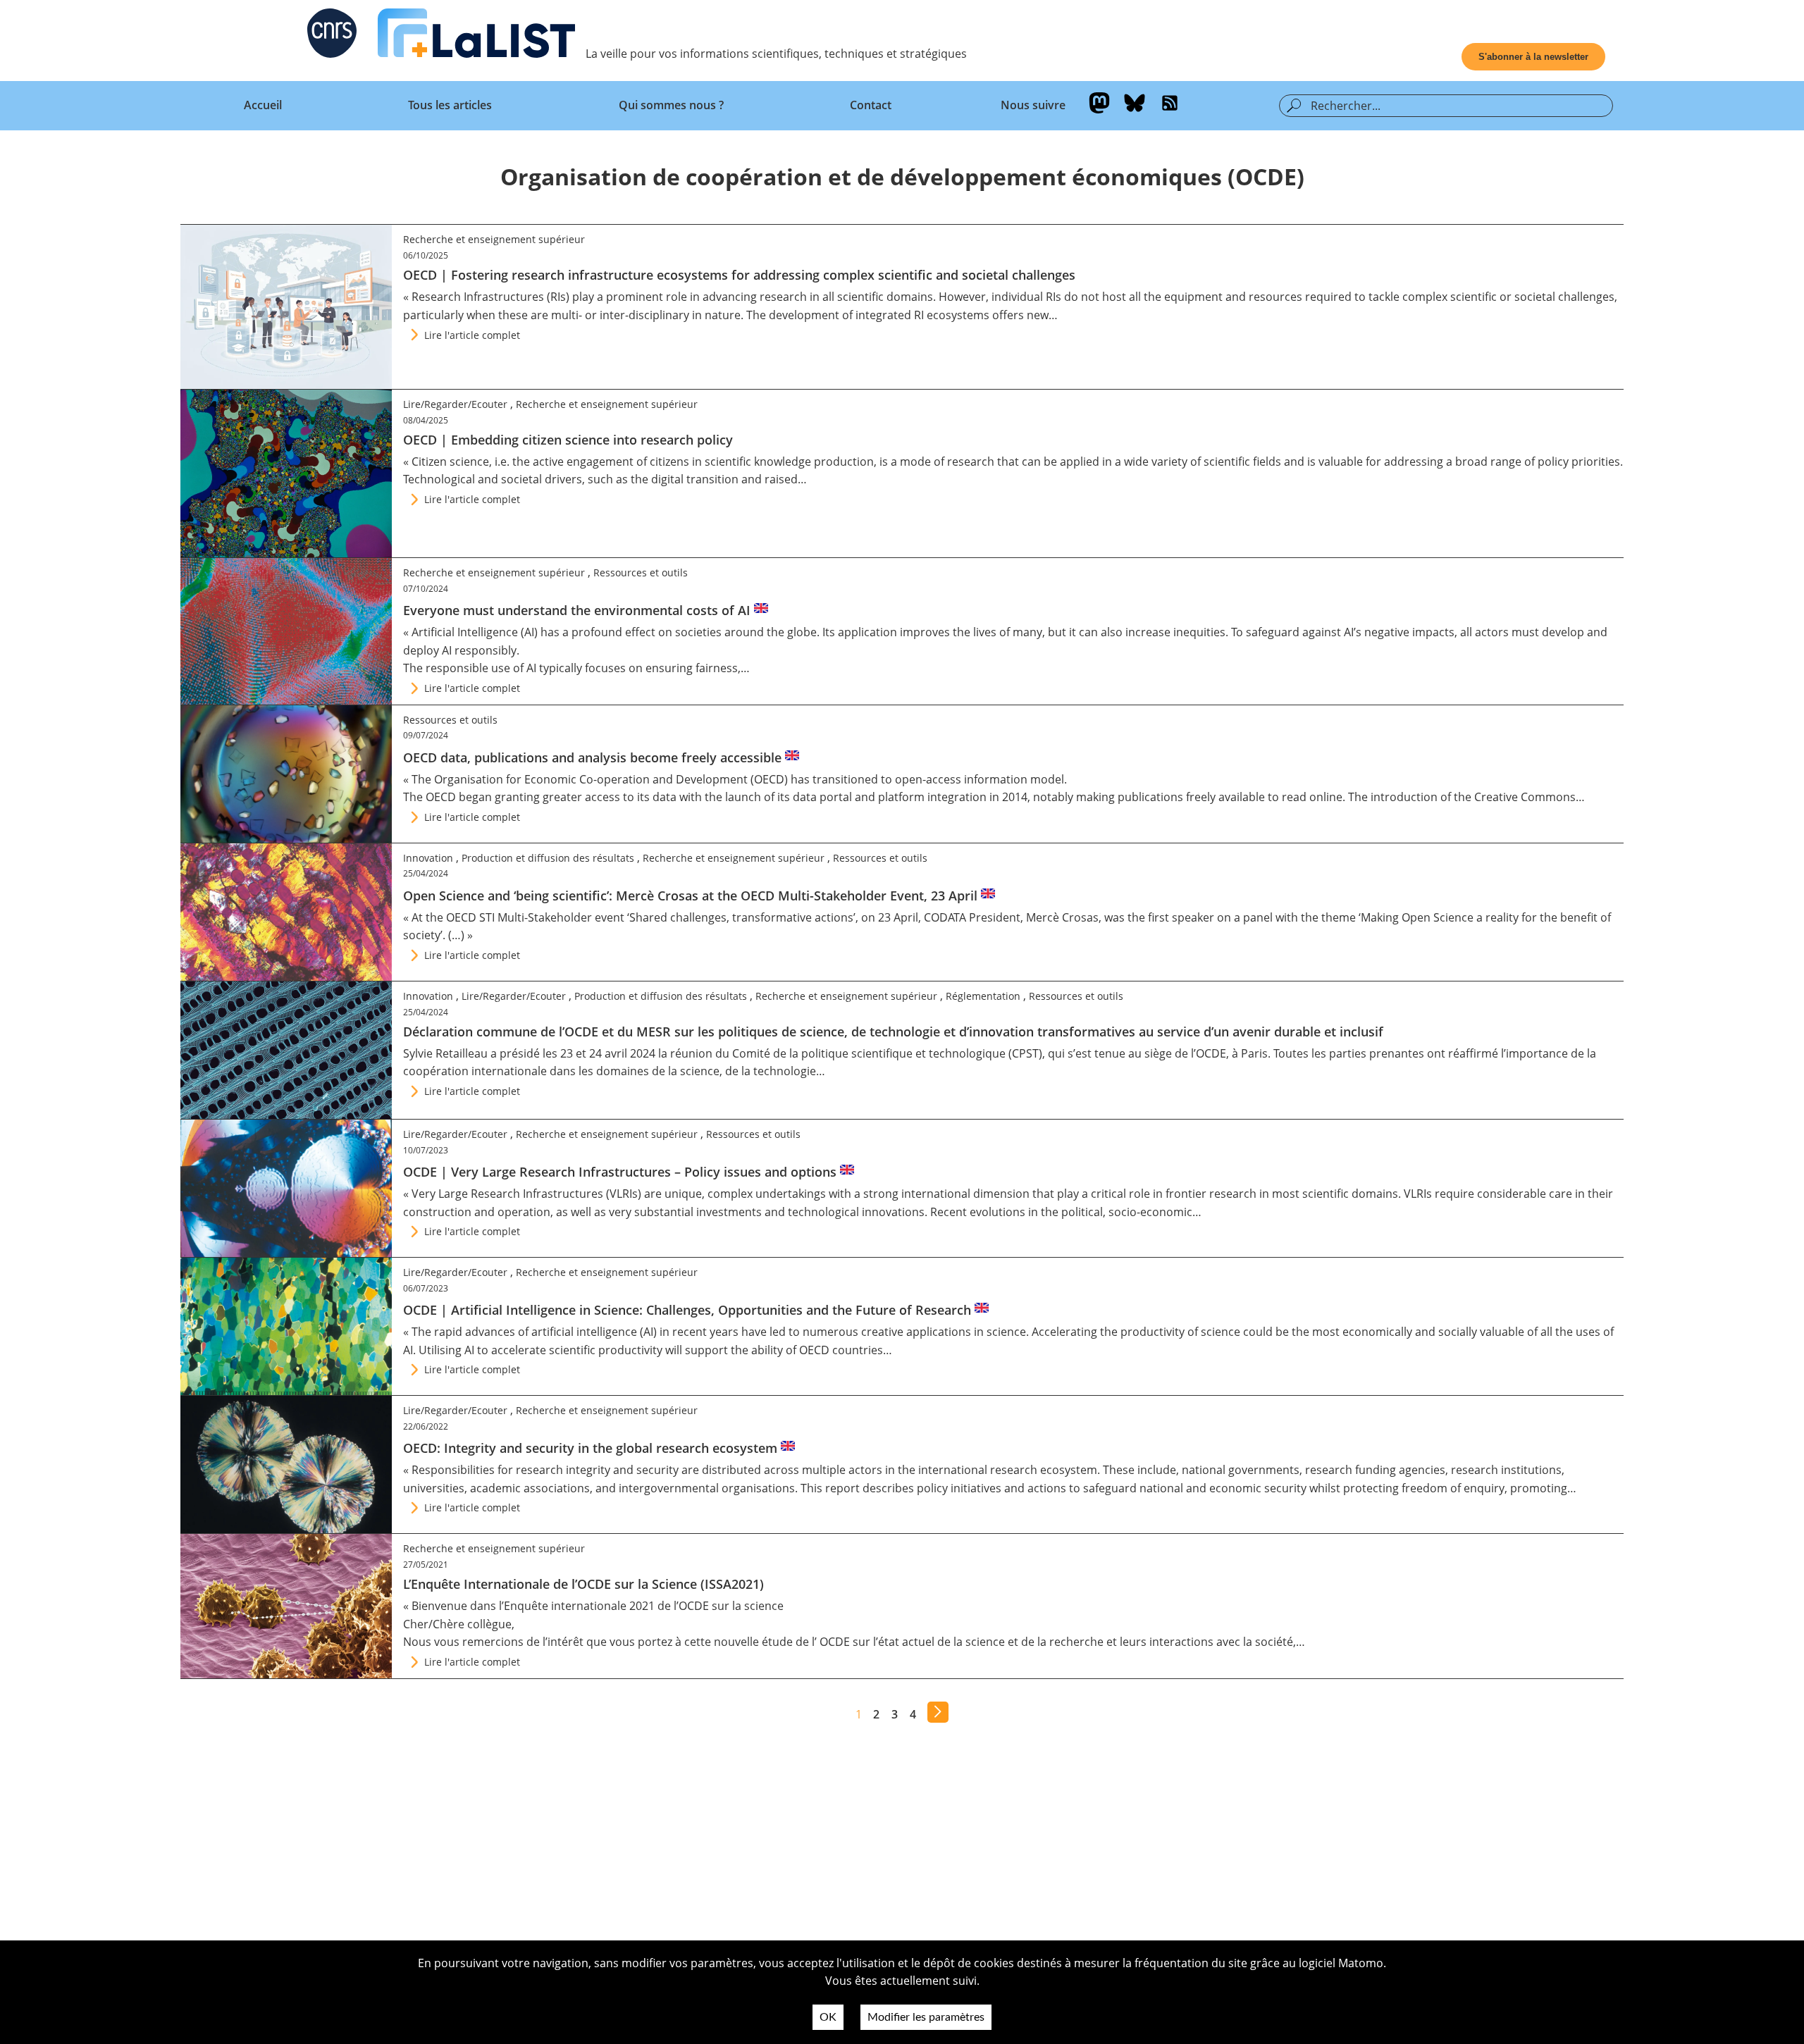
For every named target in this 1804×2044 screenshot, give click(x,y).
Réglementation (983, 996)
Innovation (428, 858)
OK (828, 2017)
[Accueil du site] (476, 36)
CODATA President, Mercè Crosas (1011, 917)
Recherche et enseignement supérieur (494, 239)
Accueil (263, 105)
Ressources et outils (641, 572)
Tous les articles (450, 105)
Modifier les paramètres (926, 2017)
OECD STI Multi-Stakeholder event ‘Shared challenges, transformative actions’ (651, 917)
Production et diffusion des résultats (548, 858)
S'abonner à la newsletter (1533, 57)
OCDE (836, 1642)
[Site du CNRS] (332, 36)
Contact (871, 105)
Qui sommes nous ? (671, 105)
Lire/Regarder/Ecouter (455, 404)
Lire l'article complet (472, 335)
